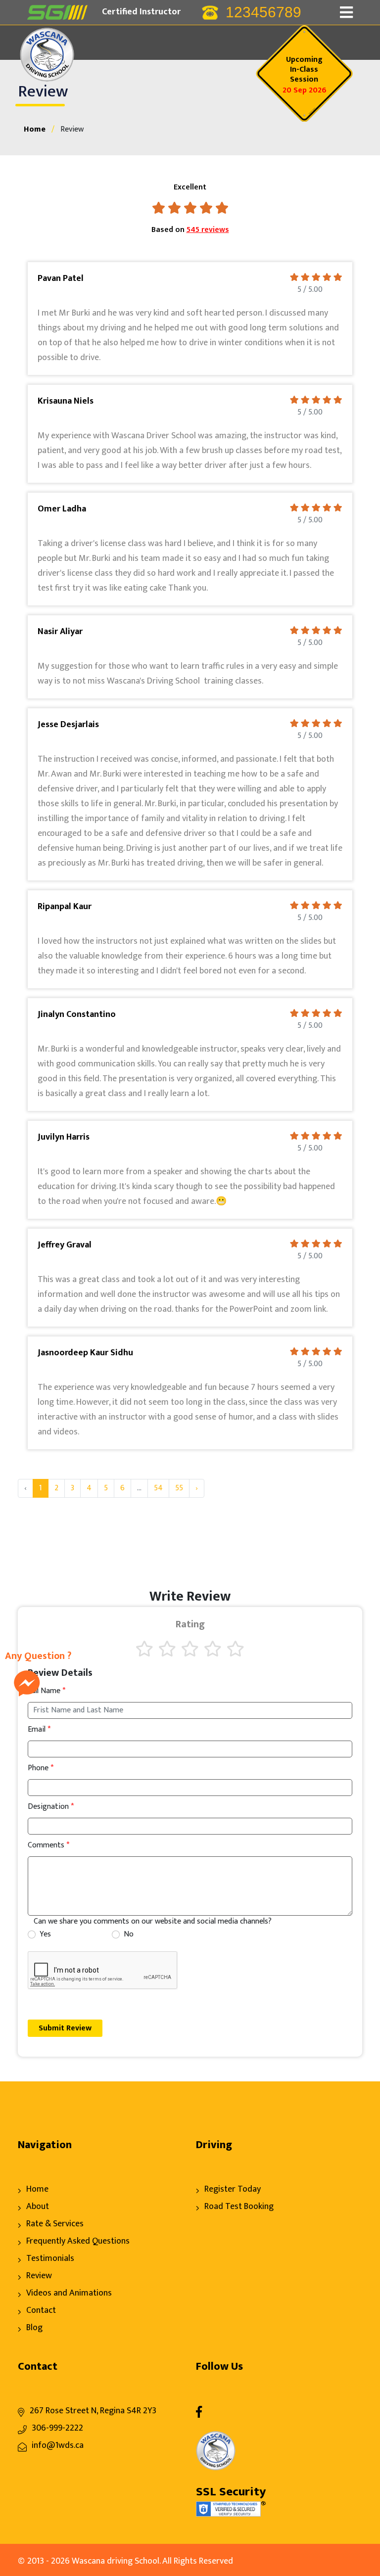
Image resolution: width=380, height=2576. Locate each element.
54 (158, 1488)
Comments (48, 1845)
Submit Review (65, 2028)
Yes (45, 1934)
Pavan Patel (61, 278)
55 (179, 1488)
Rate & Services (55, 2224)
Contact (41, 2310)
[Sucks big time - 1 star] (144, 1649)
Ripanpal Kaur (65, 907)
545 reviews (208, 230)
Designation (51, 1807)
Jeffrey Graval (65, 1245)
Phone (41, 1768)
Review (39, 2276)
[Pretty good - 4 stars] (213, 1649)
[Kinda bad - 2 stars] (167, 1649)
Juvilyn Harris (64, 1137)
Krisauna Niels (66, 401)
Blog (34, 2328)
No (129, 1934)
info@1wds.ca (58, 2445)
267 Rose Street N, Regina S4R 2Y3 (93, 2411)
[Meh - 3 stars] (190, 1649)
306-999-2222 (57, 2428)
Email (39, 1730)
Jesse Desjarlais (68, 725)
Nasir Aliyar (60, 632)
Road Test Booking (239, 2207)
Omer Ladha (62, 509)
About (38, 2207)
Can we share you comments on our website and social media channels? (153, 1922)
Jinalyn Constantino (77, 1014)
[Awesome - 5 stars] (236, 1649)
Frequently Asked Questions (78, 2241)
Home (35, 129)
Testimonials (50, 2258)
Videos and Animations (69, 2293)
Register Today (233, 2189)
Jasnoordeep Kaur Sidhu (85, 1353)
